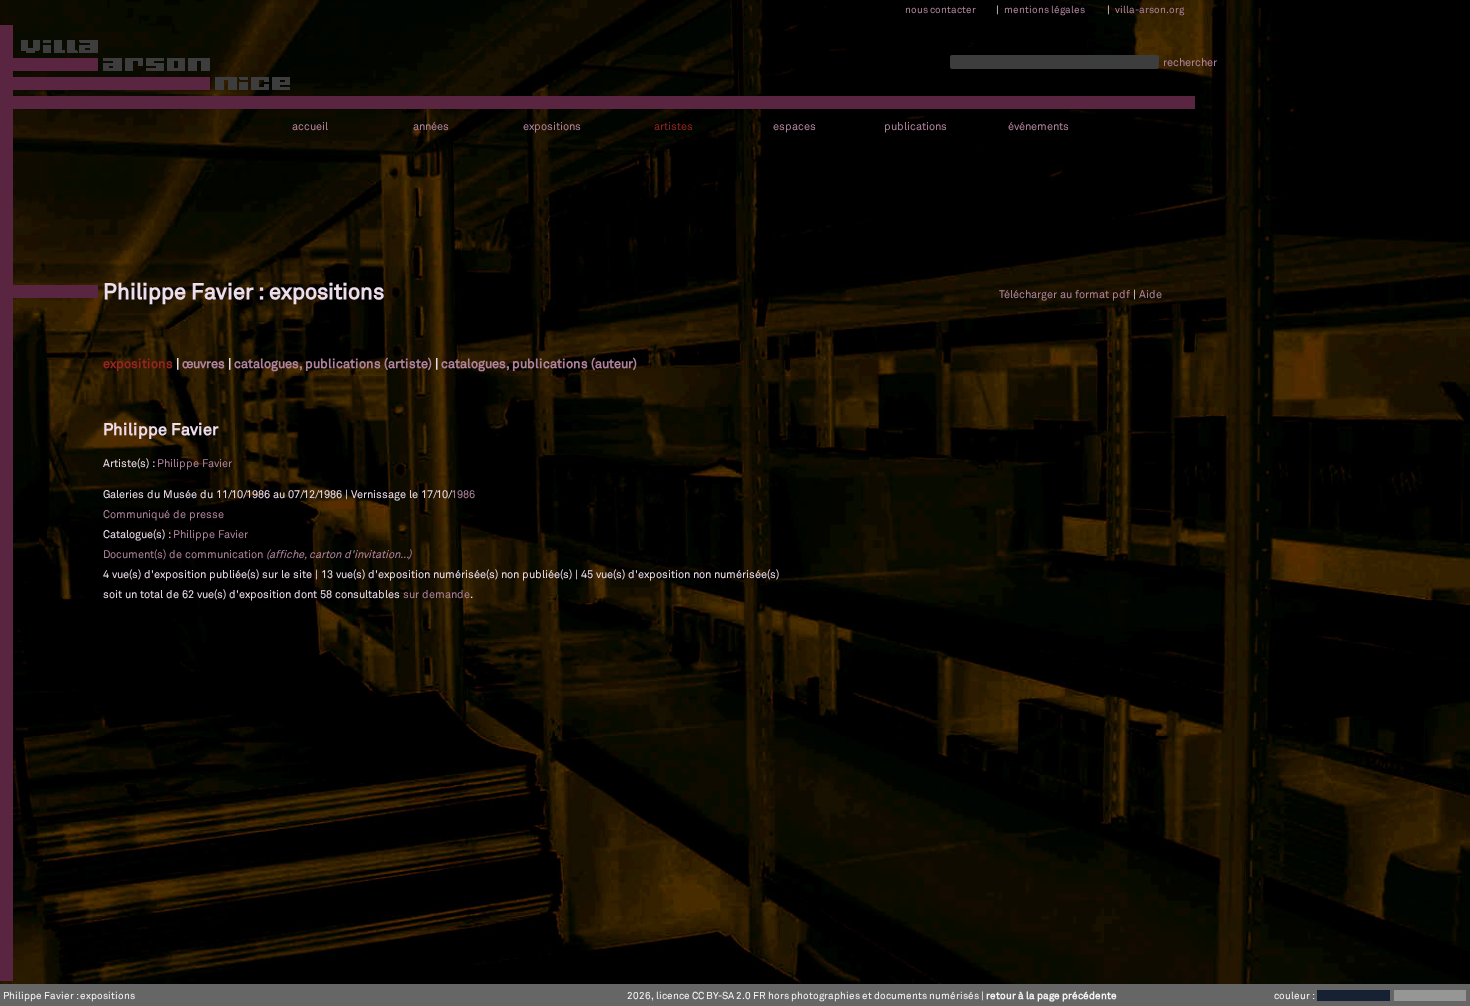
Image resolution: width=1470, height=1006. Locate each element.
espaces (794, 126)
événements (1038, 126)
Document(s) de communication (257, 554)
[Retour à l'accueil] (146, 69)
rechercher (1190, 62)
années (431, 126)
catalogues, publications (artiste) (333, 363)
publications (915, 126)
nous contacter (940, 9)
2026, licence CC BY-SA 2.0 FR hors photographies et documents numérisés (803, 995)
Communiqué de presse (163, 514)
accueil (310, 126)
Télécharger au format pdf (1064, 294)
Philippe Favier (194, 463)
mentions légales (1044, 9)
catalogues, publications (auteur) (539, 363)
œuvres (203, 363)
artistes (673, 126)
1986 (463, 494)
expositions (552, 126)
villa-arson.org (1149, 9)
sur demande (436, 594)
